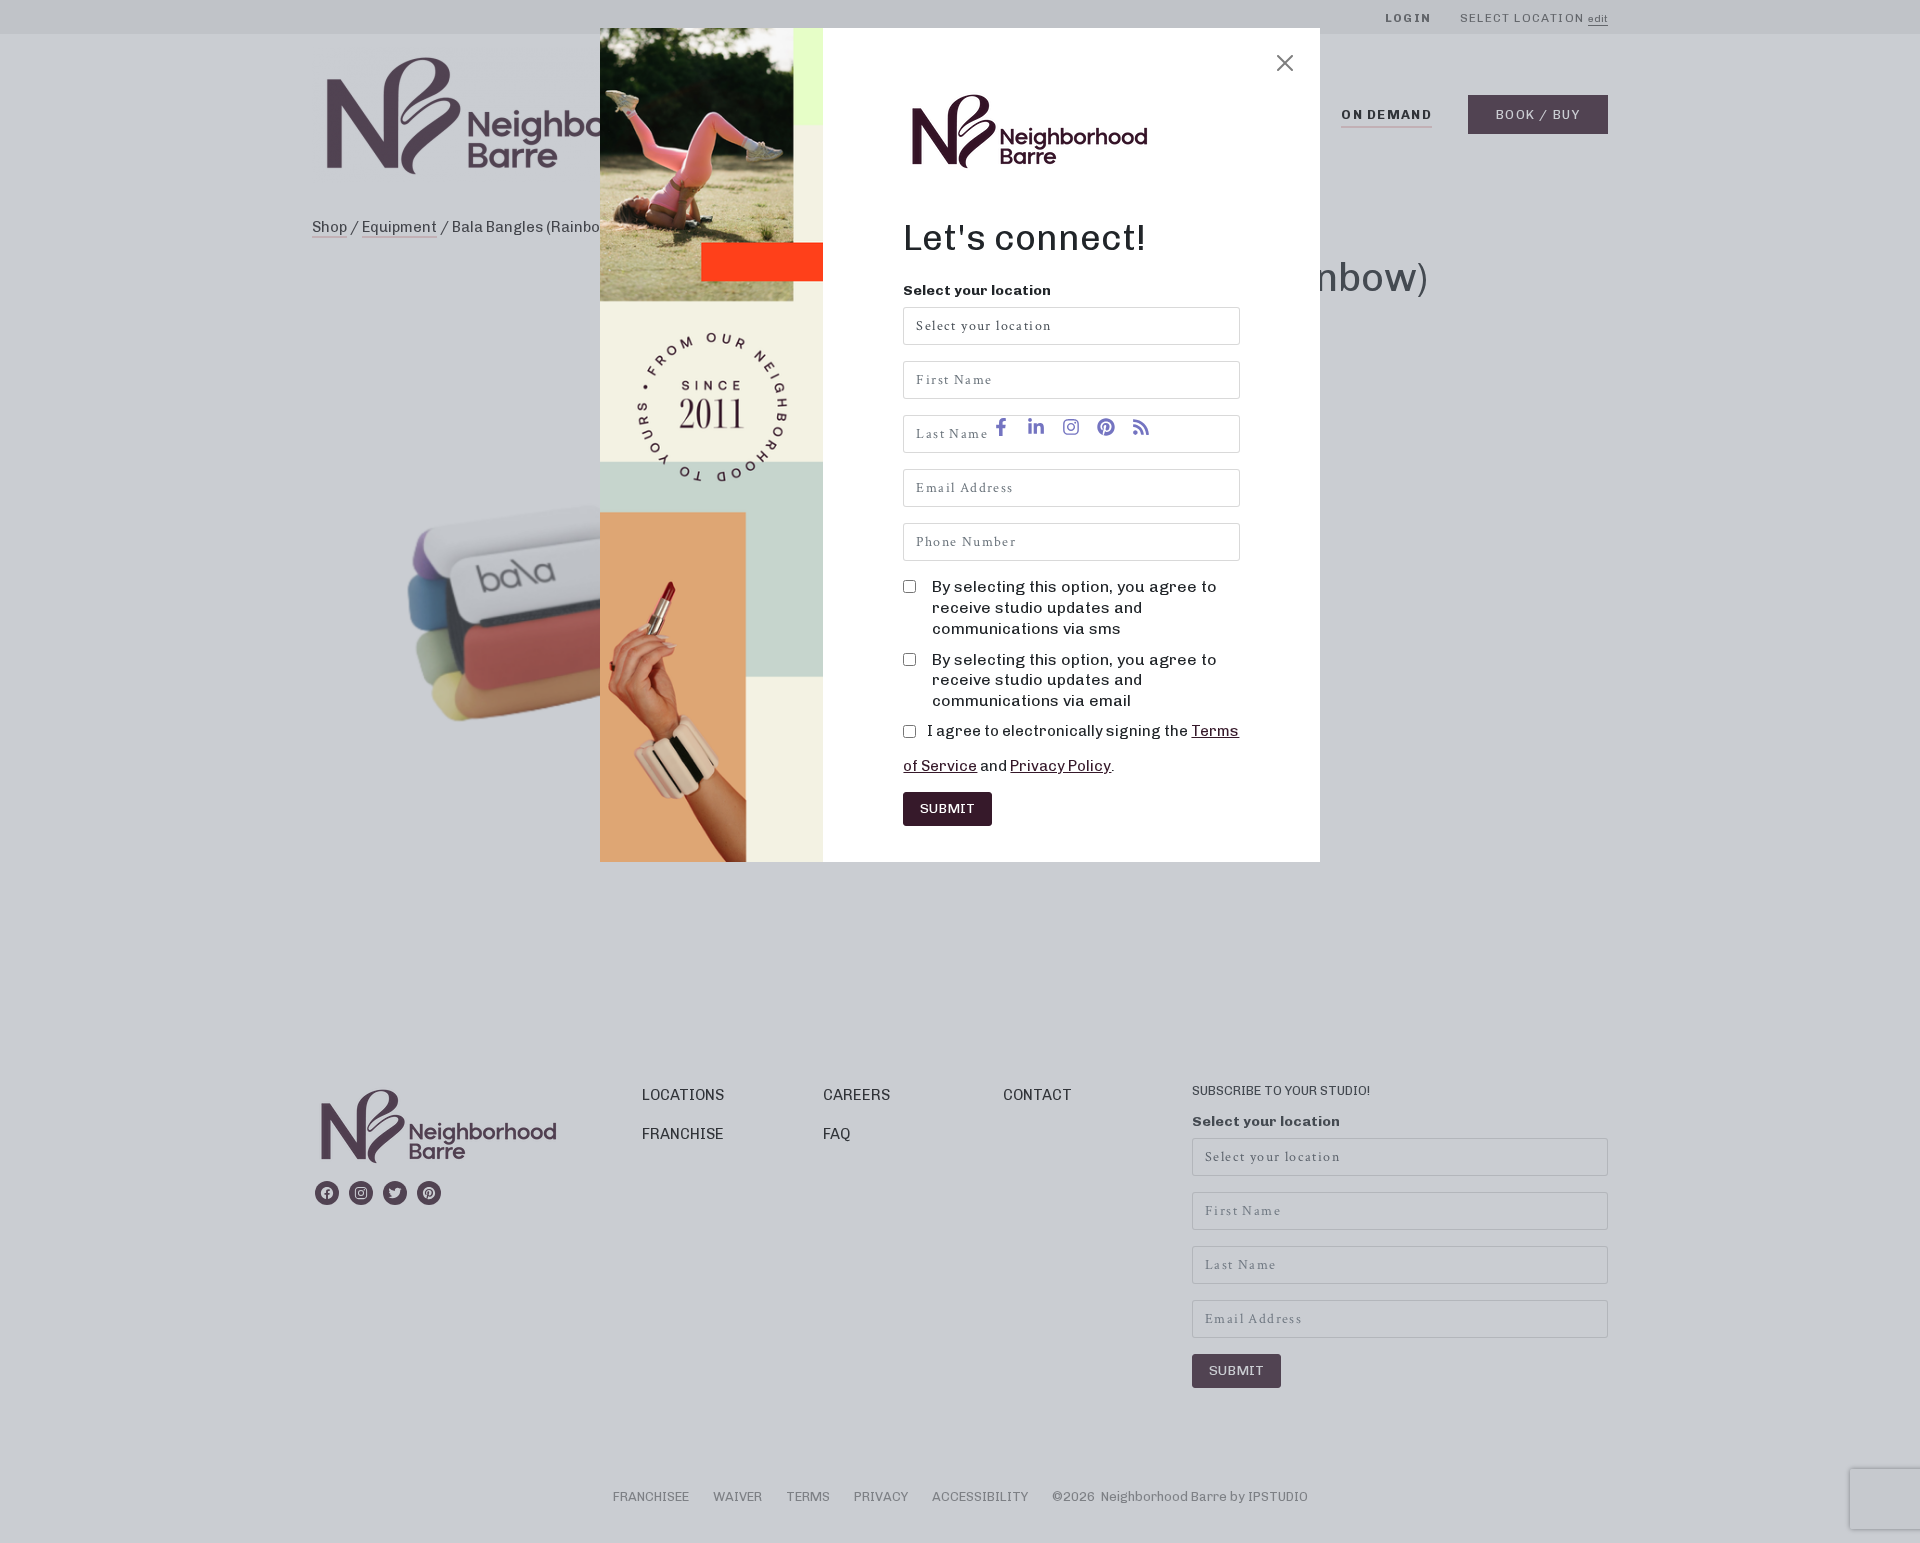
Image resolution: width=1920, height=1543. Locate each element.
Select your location (977, 291)
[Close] (1285, 63)
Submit (947, 808)
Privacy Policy (1060, 766)
